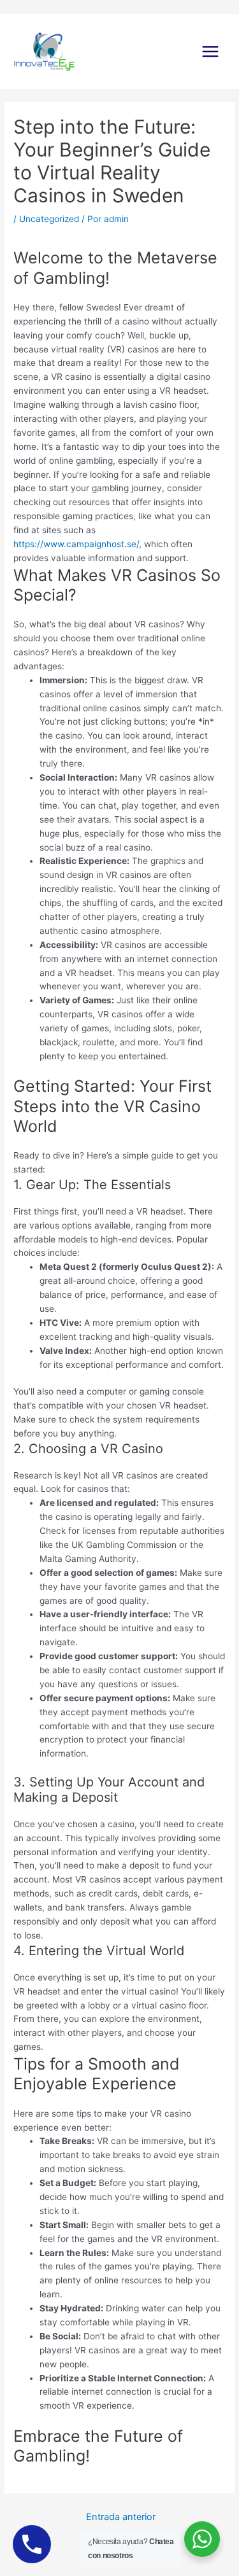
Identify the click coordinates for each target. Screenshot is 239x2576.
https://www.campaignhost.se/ (76, 544)
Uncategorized (49, 219)
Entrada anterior (121, 2517)
